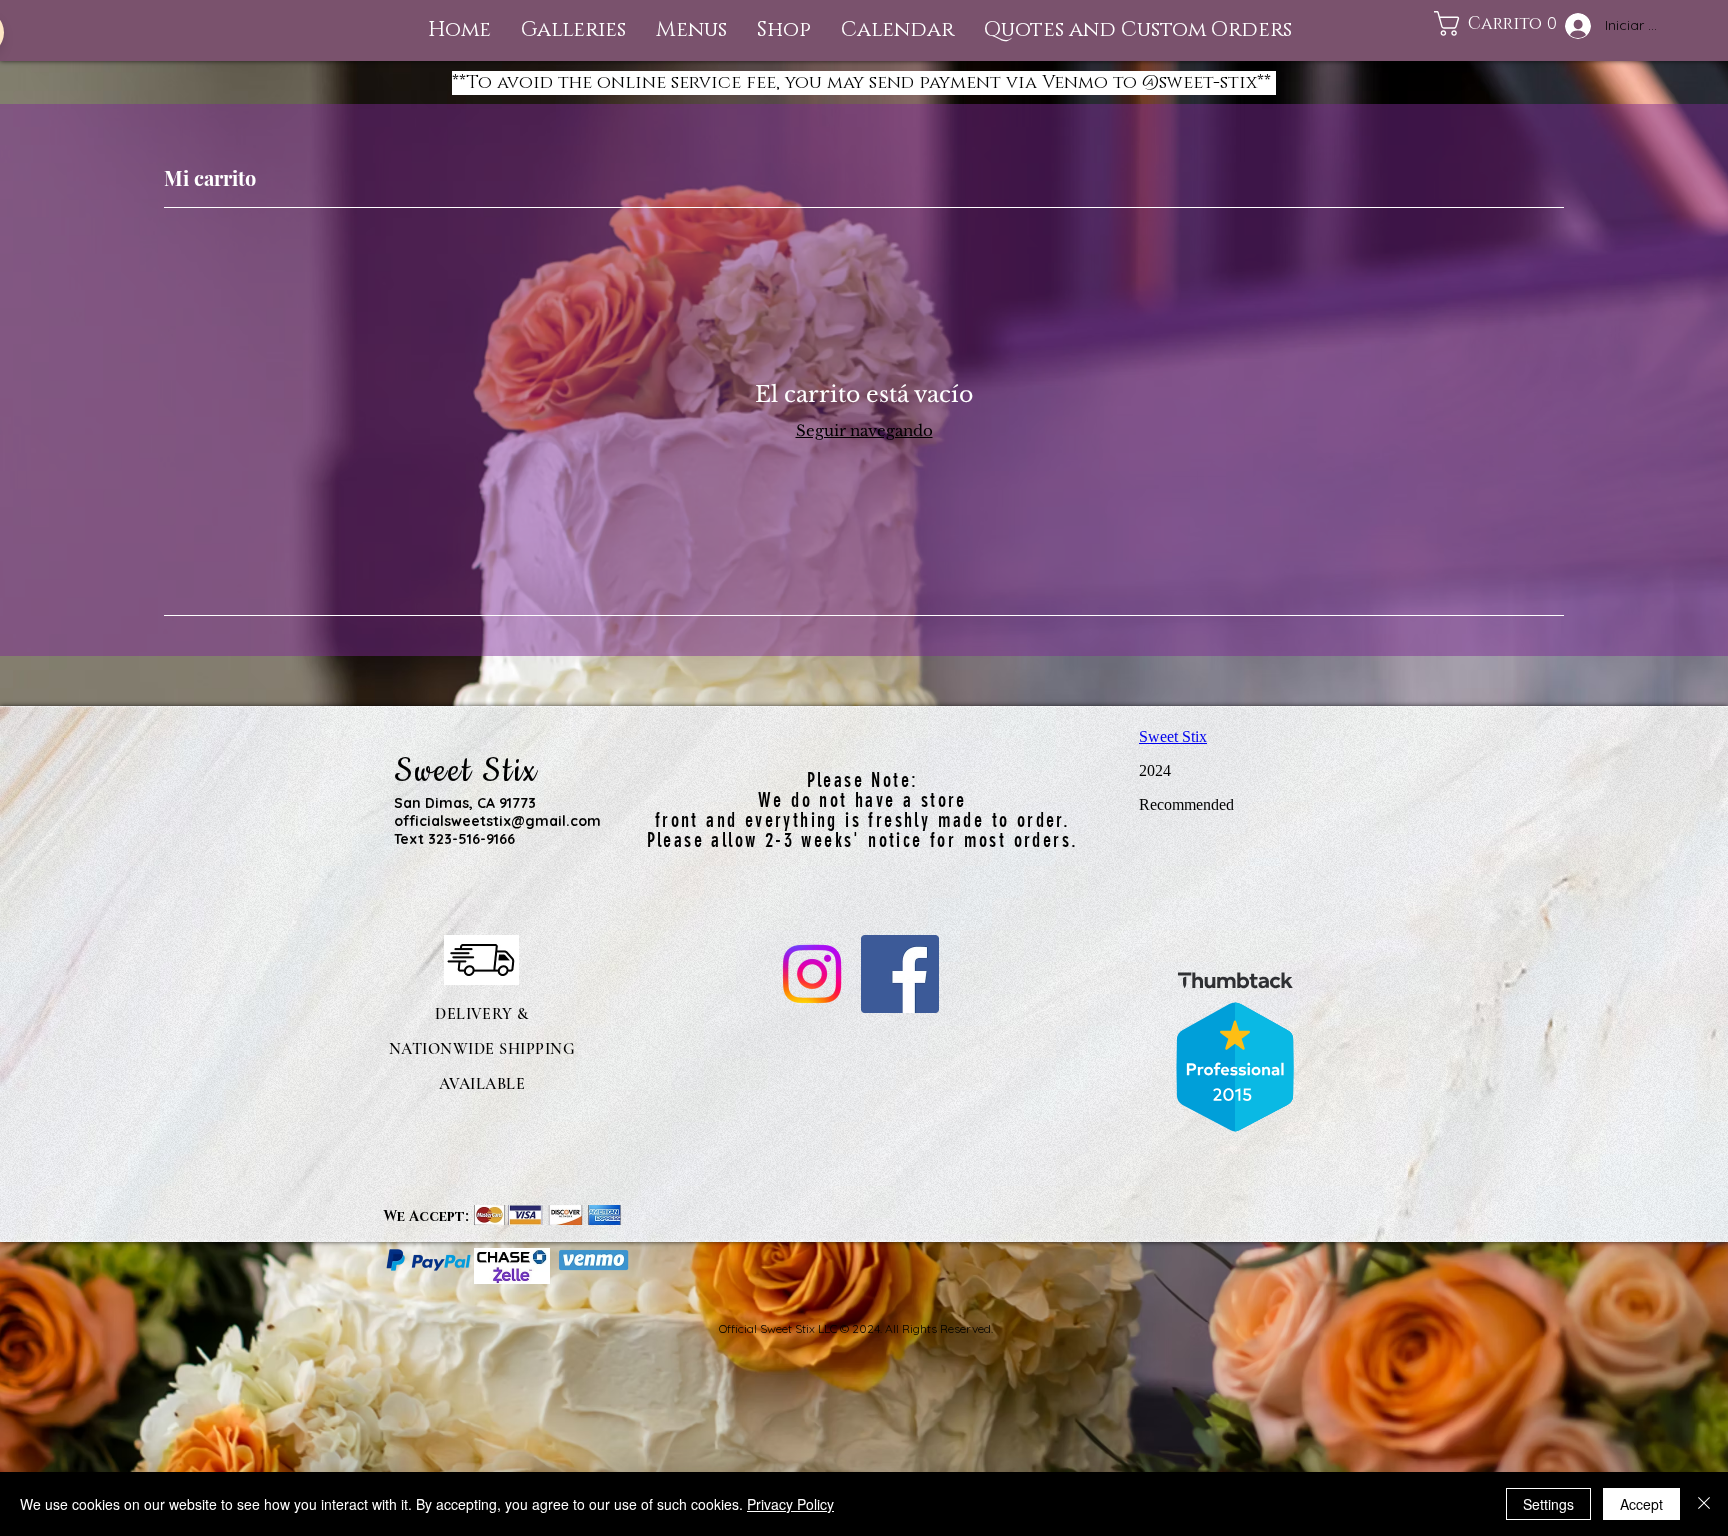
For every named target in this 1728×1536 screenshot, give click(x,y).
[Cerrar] (1704, 1504)
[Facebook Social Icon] (900, 974)
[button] (691, 30)
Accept (1641, 1504)
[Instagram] (812, 974)
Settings (1548, 1504)
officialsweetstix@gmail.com (497, 821)
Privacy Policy (790, 1504)
